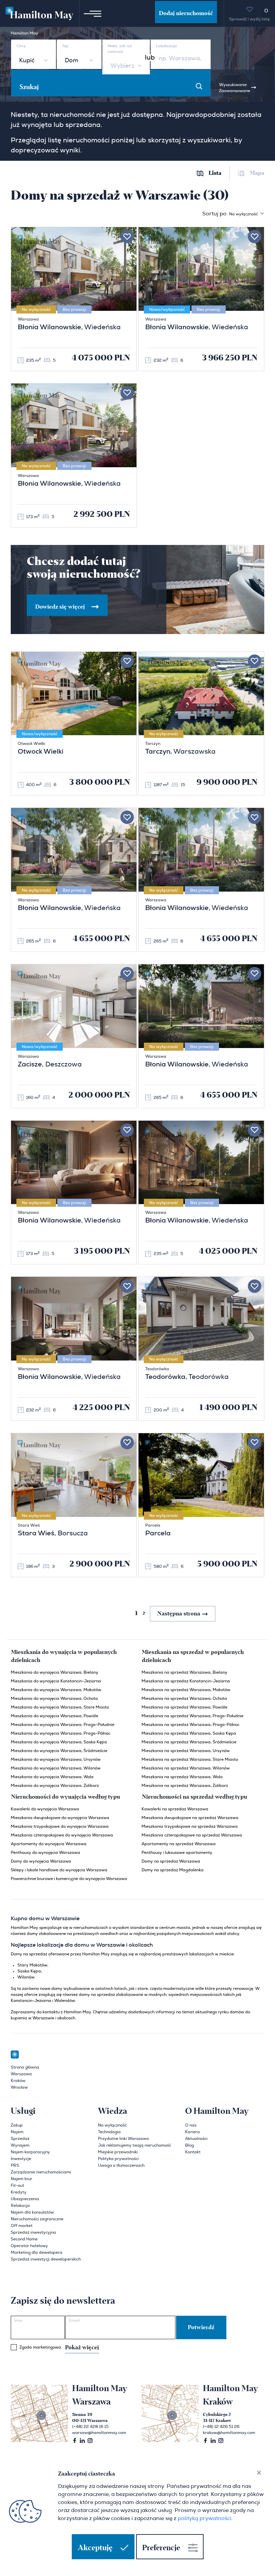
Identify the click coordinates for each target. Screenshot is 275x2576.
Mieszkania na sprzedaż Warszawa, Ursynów (186, 1751)
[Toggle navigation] (93, 13)
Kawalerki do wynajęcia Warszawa (45, 1809)
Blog (189, 2145)
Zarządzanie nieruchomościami (41, 2172)
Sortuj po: (230, 214)
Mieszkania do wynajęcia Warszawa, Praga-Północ (61, 1733)
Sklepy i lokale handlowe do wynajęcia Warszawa (59, 1870)
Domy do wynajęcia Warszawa (41, 1861)
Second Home (24, 2239)
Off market (22, 2226)
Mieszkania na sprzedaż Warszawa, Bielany (184, 1672)
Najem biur (21, 2179)
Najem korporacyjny (30, 2152)
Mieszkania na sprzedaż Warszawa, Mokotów (186, 1690)
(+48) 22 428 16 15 (90, 2427)
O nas (191, 2125)
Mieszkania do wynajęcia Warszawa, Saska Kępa (59, 1742)
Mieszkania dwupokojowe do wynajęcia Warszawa (60, 1818)
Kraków (18, 2081)
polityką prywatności (205, 2518)
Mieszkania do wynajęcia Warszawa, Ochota (54, 1698)
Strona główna (25, 2067)
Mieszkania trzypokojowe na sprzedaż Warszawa (190, 1826)
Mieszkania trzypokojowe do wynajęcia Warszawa (60, 1826)
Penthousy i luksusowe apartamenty (177, 1853)
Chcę (21, 46)
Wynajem (20, 2145)
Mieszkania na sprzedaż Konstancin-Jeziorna (186, 1681)
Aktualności (196, 2139)
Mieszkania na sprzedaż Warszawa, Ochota (184, 1698)
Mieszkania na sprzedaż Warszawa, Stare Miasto (190, 1759)
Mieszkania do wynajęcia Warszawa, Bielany (54, 1672)
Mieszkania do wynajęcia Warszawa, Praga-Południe (63, 1725)
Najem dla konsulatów (32, 2212)
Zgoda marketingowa (59, 2348)
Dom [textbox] (72, 61)
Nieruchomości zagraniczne (37, 2219)
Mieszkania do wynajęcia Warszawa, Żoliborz (55, 1786)
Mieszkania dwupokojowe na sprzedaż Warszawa (190, 1818)
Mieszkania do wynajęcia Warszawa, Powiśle (54, 1716)
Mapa (257, 173)
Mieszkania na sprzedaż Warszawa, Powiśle (184, 1707)
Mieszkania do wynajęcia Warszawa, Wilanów (56, 1768)
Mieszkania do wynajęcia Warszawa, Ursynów (56, 1759)
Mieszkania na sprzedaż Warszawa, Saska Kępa (189, 1733)
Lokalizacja (166, 46)
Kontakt (193, 2152)
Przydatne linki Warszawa (123, 2139)
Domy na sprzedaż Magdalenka (173, 1870)
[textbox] (122, 66)
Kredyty (19, 2192)
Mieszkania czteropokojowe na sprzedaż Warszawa (192, 1835)
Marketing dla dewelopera (37, 2252)
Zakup (17, 2125)
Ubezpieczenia (25, 2199)
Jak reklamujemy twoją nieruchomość (134, 2145)
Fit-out (17, 2185)
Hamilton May (24, 33)
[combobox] (34, 61)
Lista (215, 173)
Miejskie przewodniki (118, 2152)
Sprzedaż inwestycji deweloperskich (46, 2259)
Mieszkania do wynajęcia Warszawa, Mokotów (56, 1690)
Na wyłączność (112, 2125)
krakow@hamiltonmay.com (229, 2433)
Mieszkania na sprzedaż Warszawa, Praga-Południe (192, 1716)
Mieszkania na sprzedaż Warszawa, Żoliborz (185, 1786)
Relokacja (20, 2206)
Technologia (109, 2132)
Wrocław (19, 2087)
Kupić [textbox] (27, 61)
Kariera (192, 2132)
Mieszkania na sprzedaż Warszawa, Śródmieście (189, 1742)
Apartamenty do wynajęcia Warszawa (49, 1844)
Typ (65, 46)
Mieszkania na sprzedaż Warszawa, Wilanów (186, 1768)
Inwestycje (21, 2159)
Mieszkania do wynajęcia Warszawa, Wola (52, 1777)
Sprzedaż (20, 2139)
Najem (17, 2132)
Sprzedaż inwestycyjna (33, 2232)
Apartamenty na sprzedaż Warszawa (179, 1844)
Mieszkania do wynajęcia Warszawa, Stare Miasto (60, 1707)
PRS (15, 2165)
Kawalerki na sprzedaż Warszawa (175, 1809)
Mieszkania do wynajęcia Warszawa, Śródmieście (59, 1751)
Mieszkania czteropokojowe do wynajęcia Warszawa (62, 1835)
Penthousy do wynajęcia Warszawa (45, 1853)
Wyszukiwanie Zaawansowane (235, 88)
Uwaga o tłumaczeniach (121, 2165)
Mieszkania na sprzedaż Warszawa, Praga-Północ (190, 1725)
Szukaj (29, 87)
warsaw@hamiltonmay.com (99, 2433)
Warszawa (21, 2074)
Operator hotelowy (29, 2246)
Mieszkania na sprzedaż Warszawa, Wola (182, 1777)
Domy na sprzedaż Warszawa (171, 1861)
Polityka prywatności (118, 2159)
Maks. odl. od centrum (120, 49)
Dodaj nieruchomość (186, 13)
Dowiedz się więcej (61, 607)
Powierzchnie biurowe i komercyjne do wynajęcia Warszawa (69, 1879)
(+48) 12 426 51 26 (221, 2427)
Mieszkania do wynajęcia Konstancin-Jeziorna (56, 1681)
